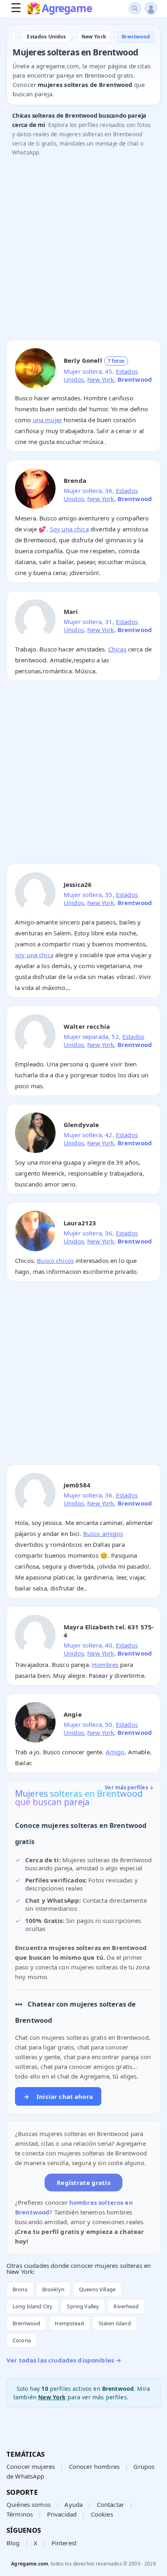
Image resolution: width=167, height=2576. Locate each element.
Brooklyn (53, 2289)
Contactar (110, 2504)
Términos (20, 2514)
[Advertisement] (83, 250)
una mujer (47, 420)
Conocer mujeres (31, 2466)
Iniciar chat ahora (58, 2096)
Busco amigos (103, 1533)
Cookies (102, 2514)
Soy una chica (69, 529)
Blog (13, 2543)
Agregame (67, 9)
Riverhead (126, 2306)
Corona (22, 2340)
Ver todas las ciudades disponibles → (64, 2360)
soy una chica (34, 955)
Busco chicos (55, 1261)
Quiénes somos (29, 2504)
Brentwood (26, 2323)
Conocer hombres (94, 2466)
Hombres (105, 1664)
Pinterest (64, 2543)
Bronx (20, 2289)
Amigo (115, 1752)
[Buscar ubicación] (135, 8)
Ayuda (74, 2504)
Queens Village (97, 2289)
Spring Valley (83, 2306)
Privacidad (62, 2514)
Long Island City (32, 2306)
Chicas (117, 649)
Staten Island (115, 2323)
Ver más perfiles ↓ (129, 1787)
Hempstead (69, 2323)
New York (101, 379)
